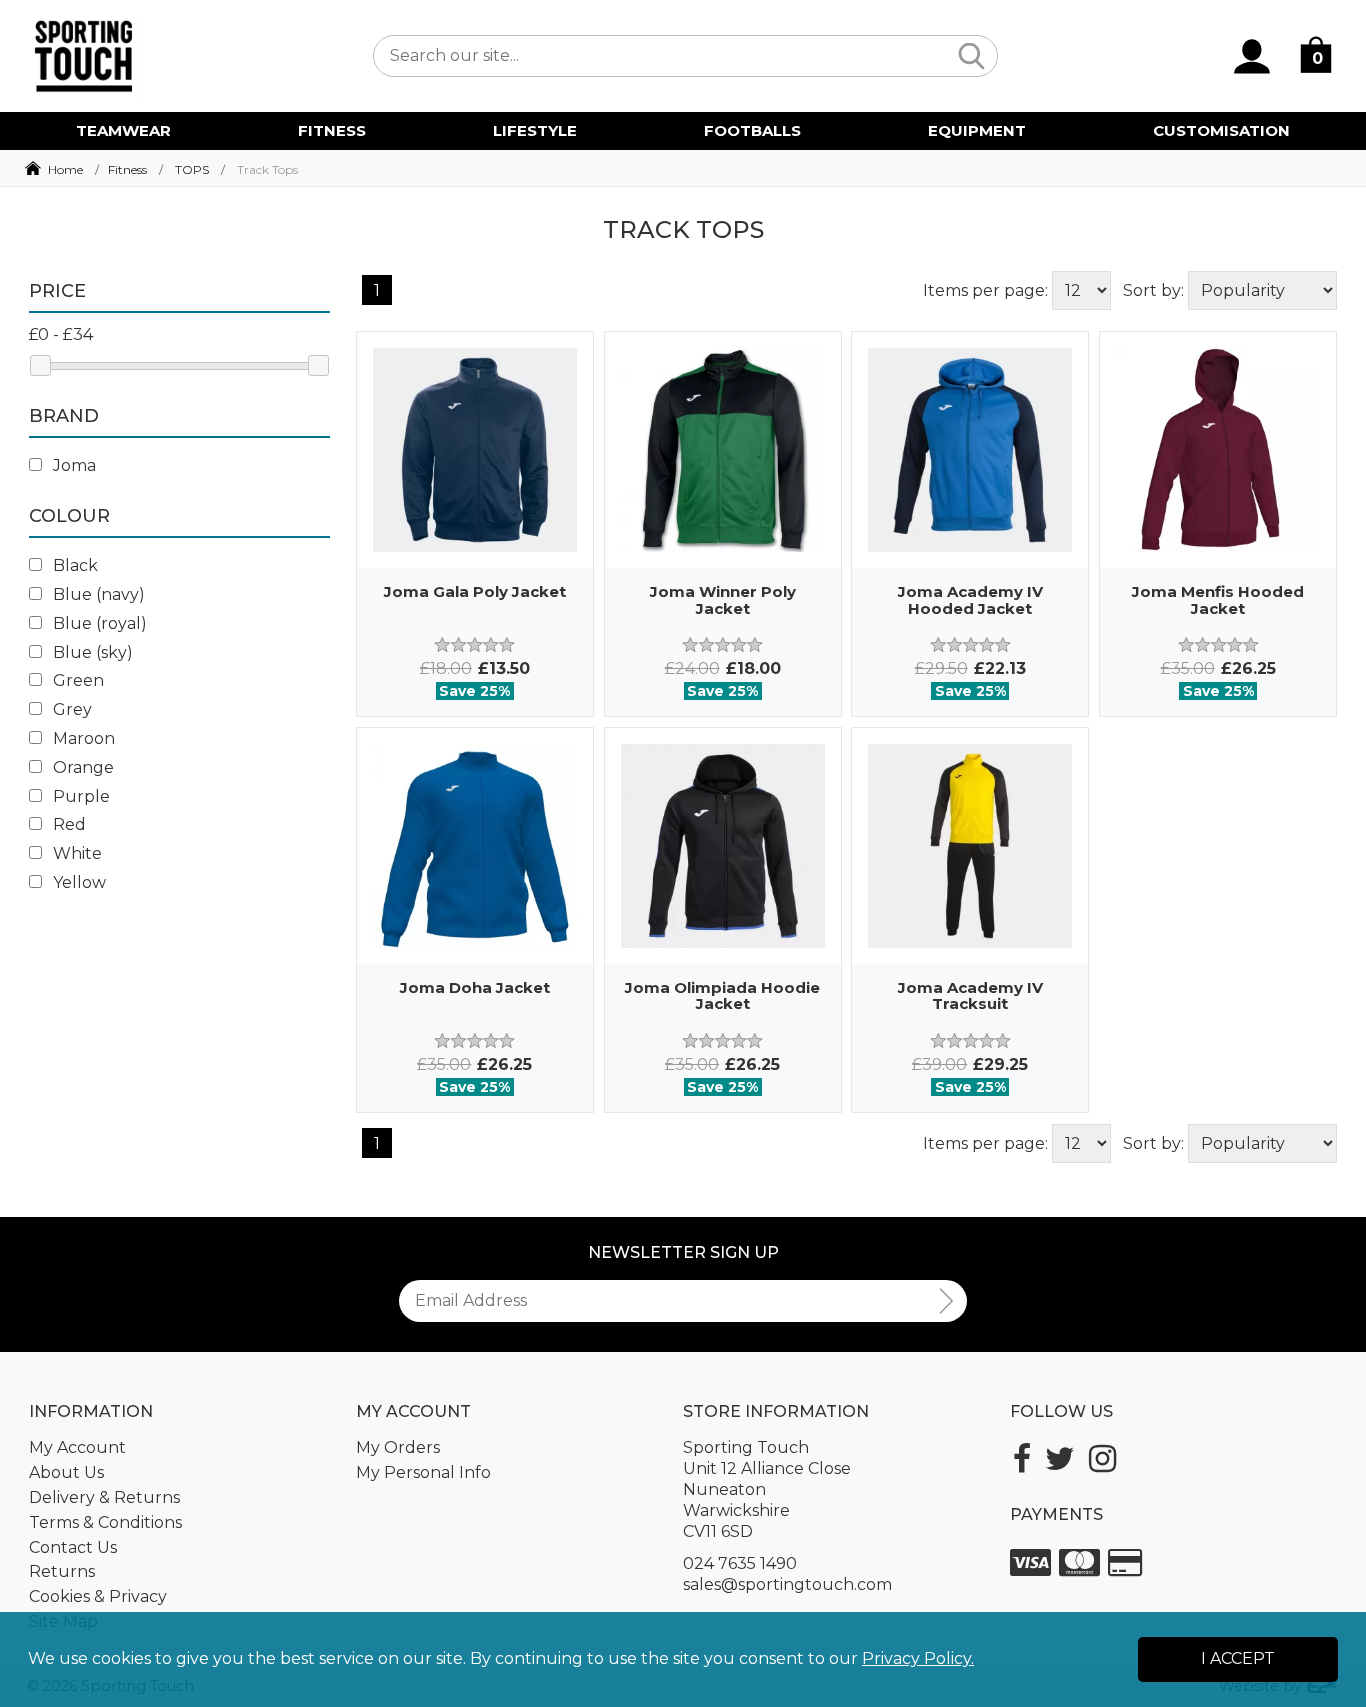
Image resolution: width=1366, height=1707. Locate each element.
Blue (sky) (91, 652)
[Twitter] (1060, 1458)
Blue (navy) (97, 594)
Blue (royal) (98, 623)
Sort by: (1153, 290)
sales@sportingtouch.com (787, 1584)
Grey (70, 709)
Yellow (77, 882)
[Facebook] (1022, 1458)
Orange (81, 767)
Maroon (82, 738)
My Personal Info (423, 1472)
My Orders (398, 1447)
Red (67, 824)
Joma (72, 465)
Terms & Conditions (105, 1522)
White (75, 853)
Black (73, 565)
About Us (66, 1472)
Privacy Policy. (918, 1658)
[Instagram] (1102, 1458)
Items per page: (985, 290)
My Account (77, 1447)
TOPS (192, 169)
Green (76, 680)
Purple (79, 796)
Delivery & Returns (104, 1497)
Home (65, 169)
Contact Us (73, 1547)
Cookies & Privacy (98, 1596)
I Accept (1238, 1658)
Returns (62, 1571)
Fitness (127, 169)
